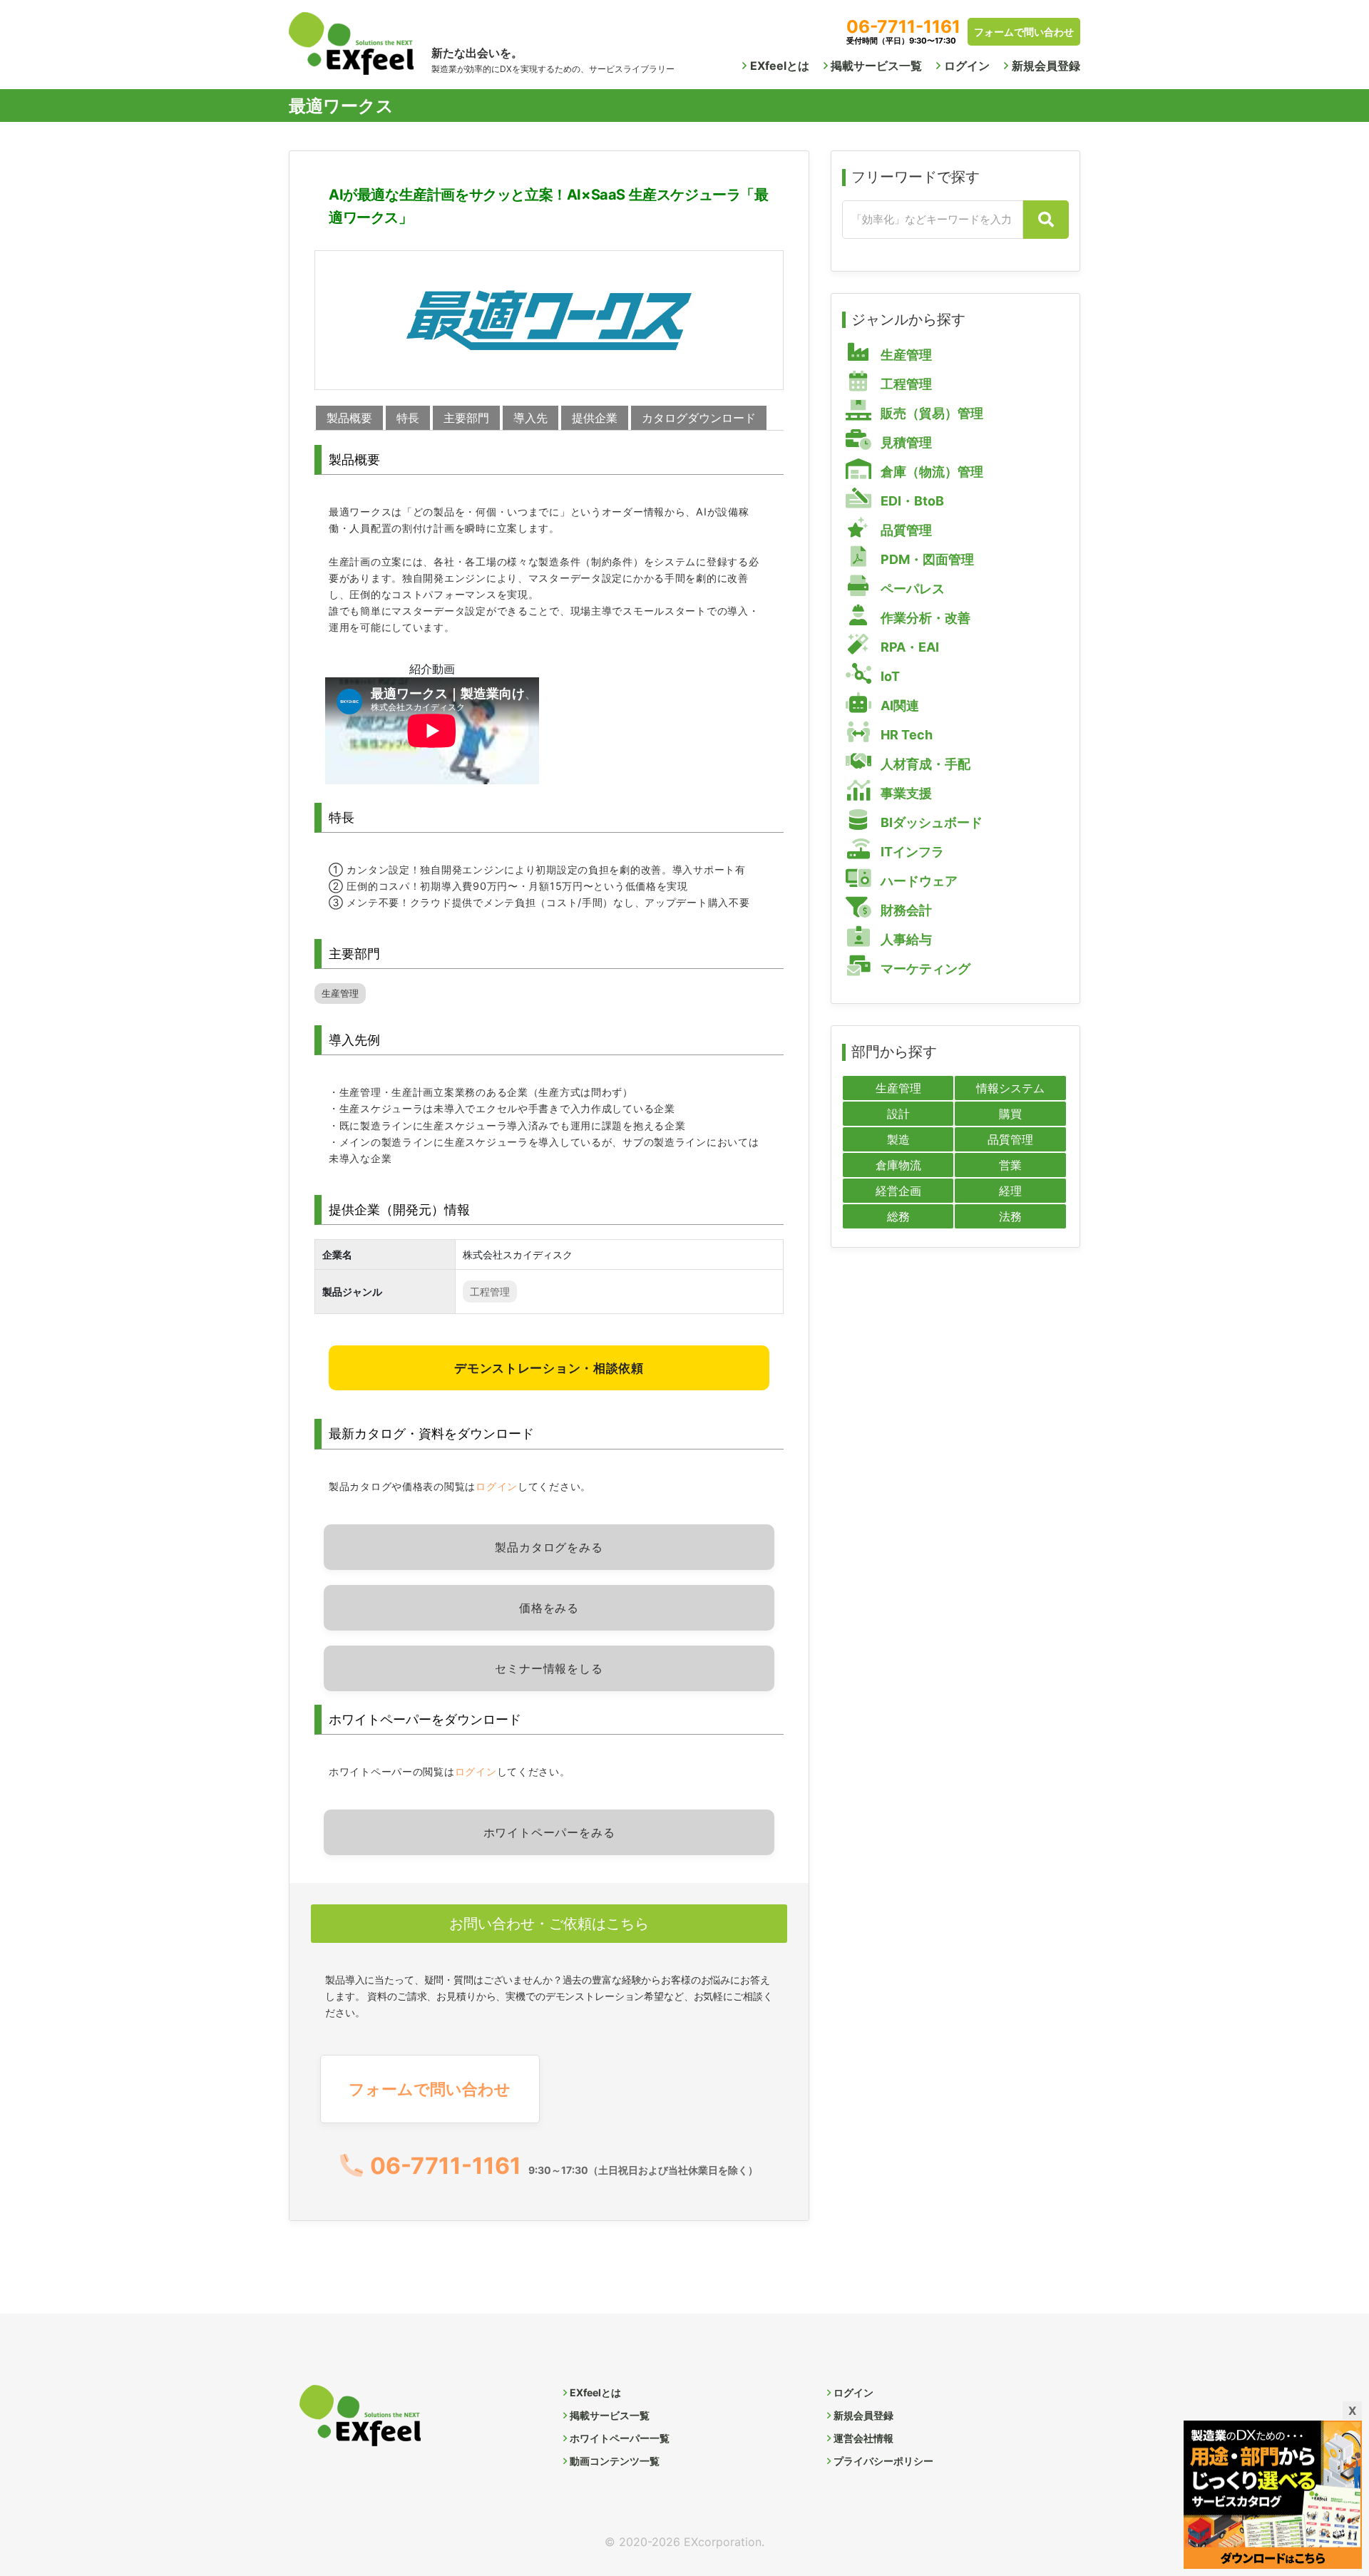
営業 (1010, 1165)
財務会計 (905, 910)
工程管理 (490, 1292)
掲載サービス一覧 (876, 66)
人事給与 (905, 939)
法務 (1010, 1216)
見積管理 (905, 442)
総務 (898, 1216)
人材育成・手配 (924, 764)
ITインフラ (911, 852)
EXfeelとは (780, 66)
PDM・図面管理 (926, 559)
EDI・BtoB (911, 501)
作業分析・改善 (924, 618)
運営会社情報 (863, 2438)
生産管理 (340, 994)
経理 (1010, 1191)
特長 (408, 418)
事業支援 (905, 793)
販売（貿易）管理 (930, 413)
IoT (889, 676)
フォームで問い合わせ (1024, 32)
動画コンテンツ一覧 (615, 2461)
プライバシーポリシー (883, 2461)
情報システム (1010, 1088)
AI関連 (898, 705)
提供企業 (595, 418)
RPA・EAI (908, 647)
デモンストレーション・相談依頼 (549, 1368)
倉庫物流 (898, 1165)
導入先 (530, 418)
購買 (1010, 1114)
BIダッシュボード (930, 822)
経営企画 (898, 1191)
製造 (898, 1139)
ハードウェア (918, 881)
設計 (898, 1114)
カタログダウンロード (699, 418)
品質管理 (905, 530)
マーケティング (924, 969)
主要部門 (466, 418)
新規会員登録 (1046, 66)
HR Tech (905, 735)
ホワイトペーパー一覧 (620, 2438)
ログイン (967, 66)
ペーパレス (911, 589)
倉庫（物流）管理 (930, 472)
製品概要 (349, 418)
